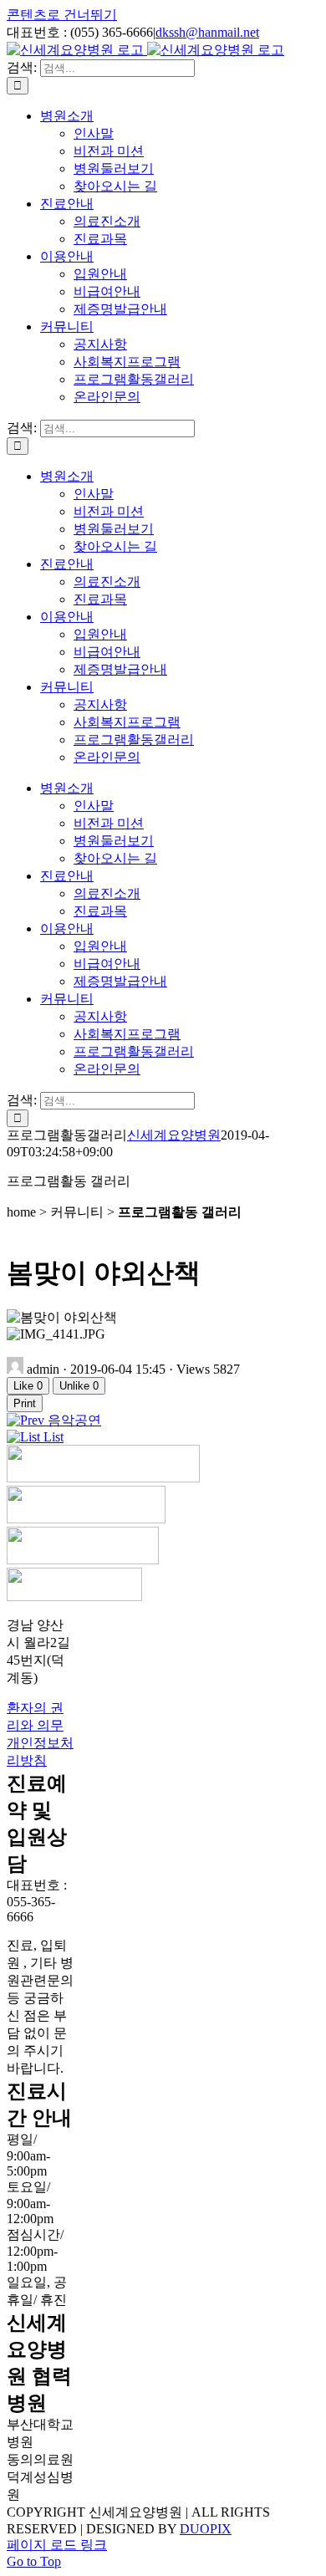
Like (28, 1386)
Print (25, 1403)
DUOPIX (206, 2529)
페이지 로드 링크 (57, 2545)
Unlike (79, 1386)
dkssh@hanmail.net (207, 32)
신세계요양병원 (174, 1135)
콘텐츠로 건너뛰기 (62, 15)
